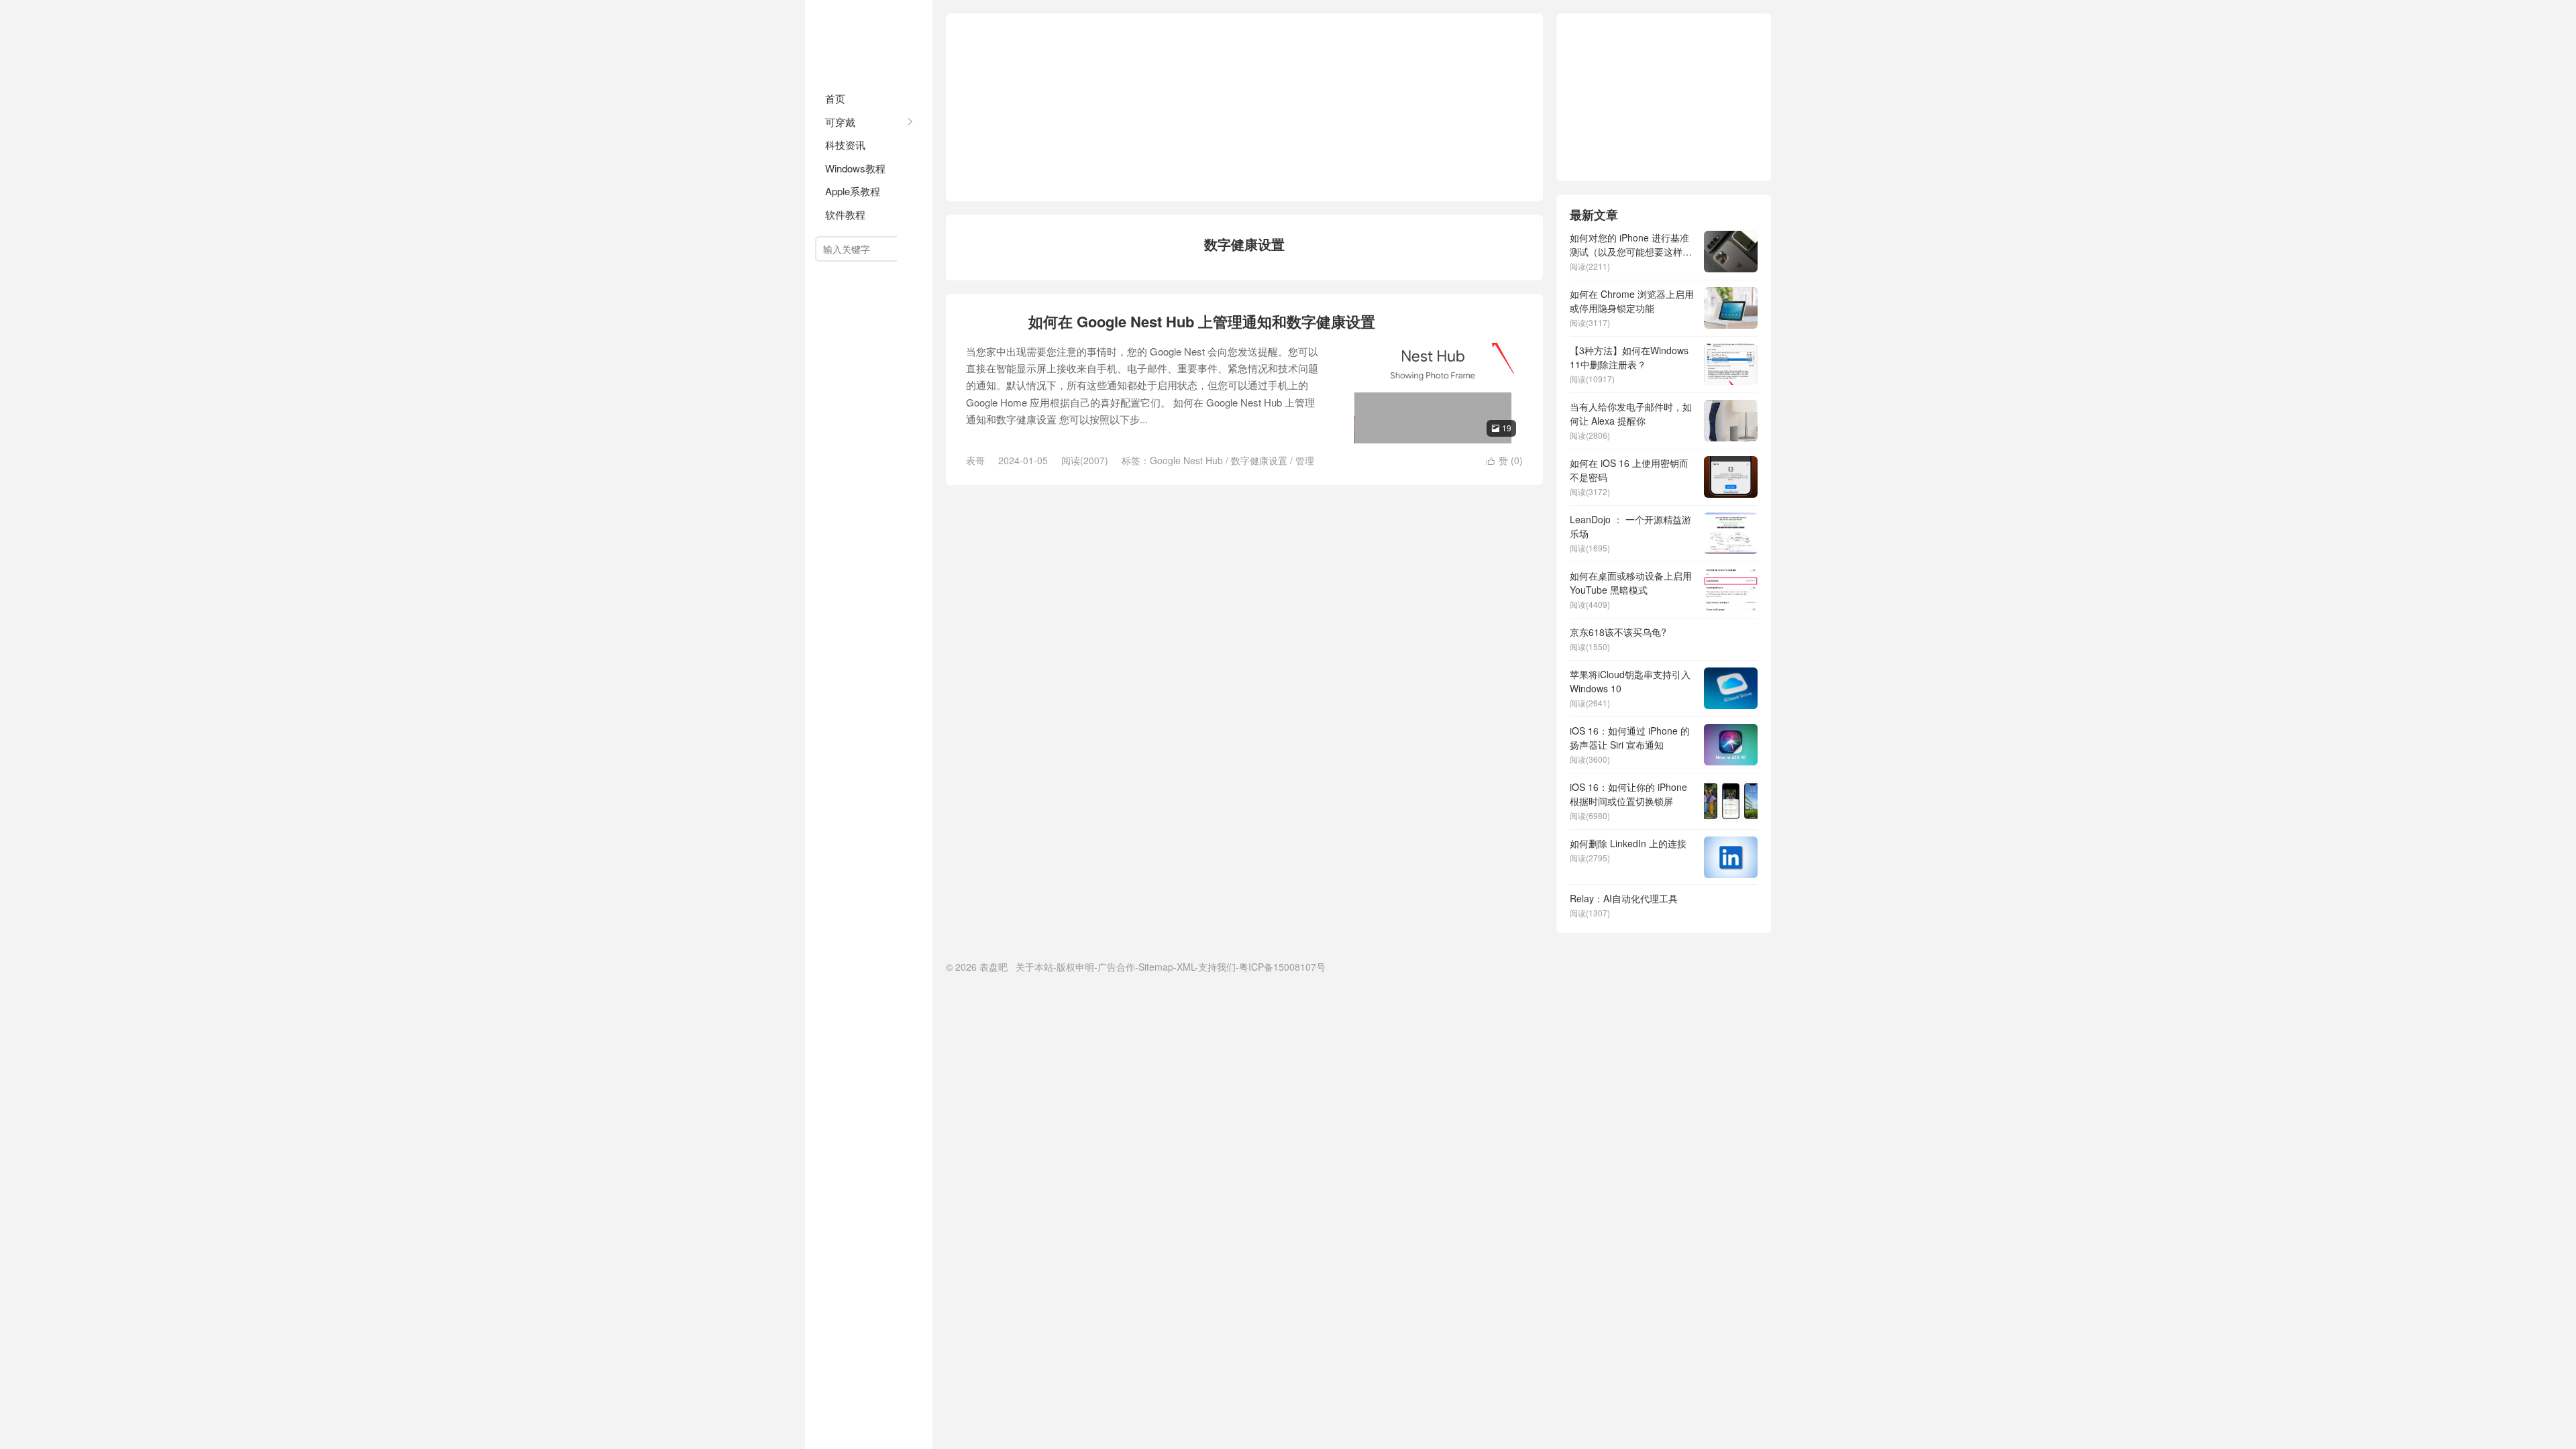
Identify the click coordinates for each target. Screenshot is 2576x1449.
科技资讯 (845, 145)
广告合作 (1116, 967)
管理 (1305, 460)
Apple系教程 (853, 191)
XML (1186, 967)
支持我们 (1217, 967)
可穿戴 (840, 122)
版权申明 (1075, 967)
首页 (835, 98)
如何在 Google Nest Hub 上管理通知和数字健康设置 (1202, 321)
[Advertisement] (1244, 107)
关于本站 (1034, 967)
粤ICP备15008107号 (1282, 967)
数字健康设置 (1259, 460)
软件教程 (845, 214)
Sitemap (1156, 967)
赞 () (1505, 460)
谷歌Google (992, 322)
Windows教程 (855, 168)
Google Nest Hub (1186, 460)
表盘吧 (869, 40)
